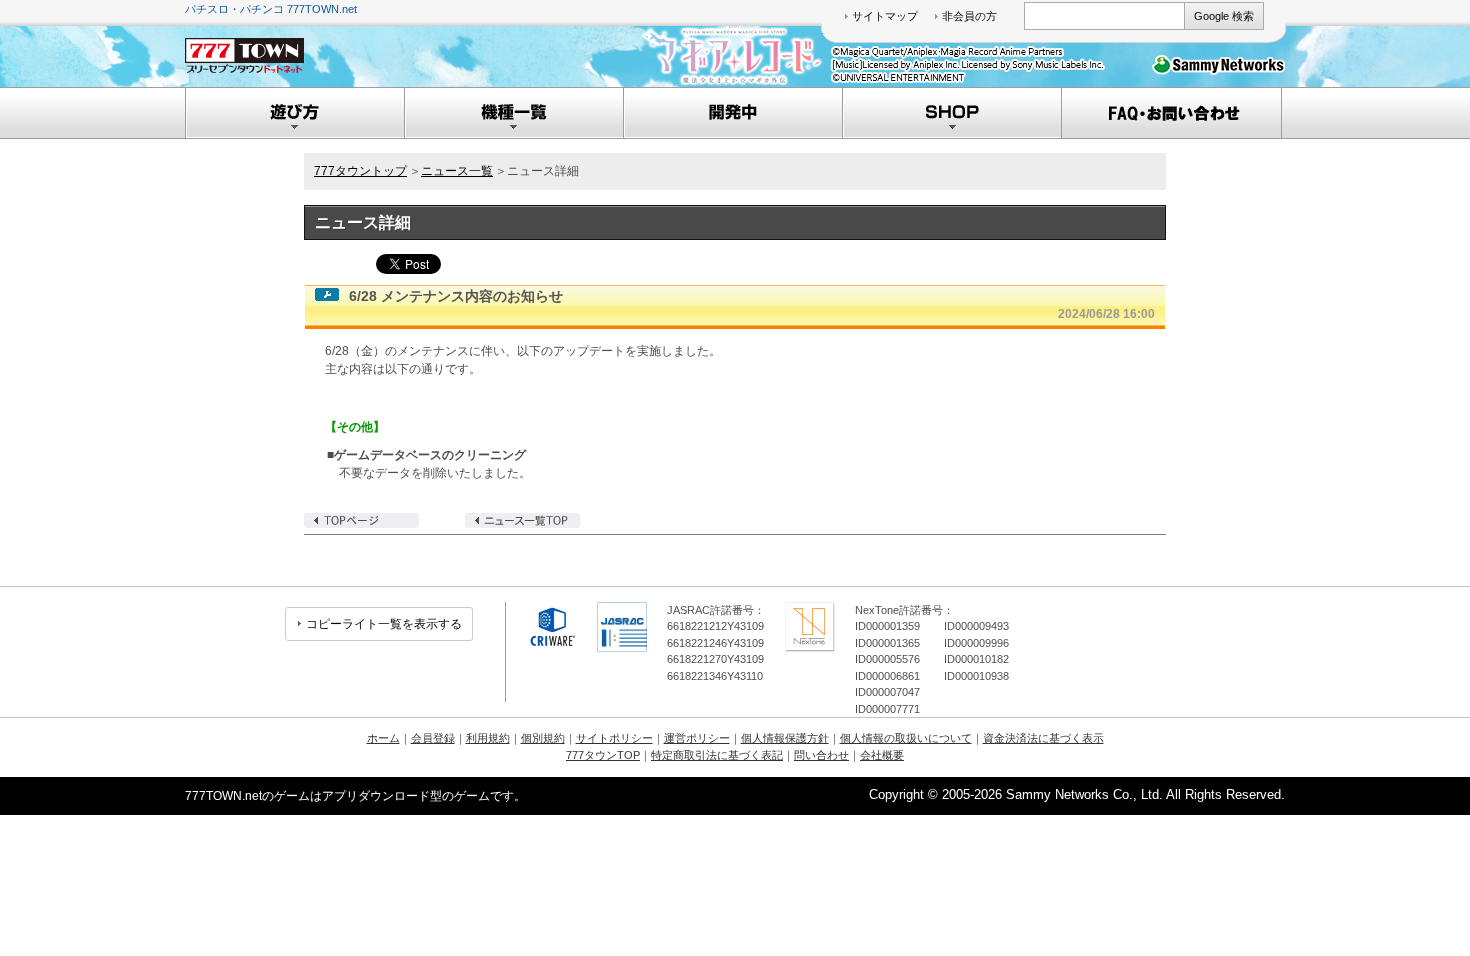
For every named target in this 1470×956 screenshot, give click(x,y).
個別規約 (543, 738)
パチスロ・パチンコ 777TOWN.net (271, 9)
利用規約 (488, 738)
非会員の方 (969, 16)
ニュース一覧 (457, 171)
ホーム (383, 738)
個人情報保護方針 (785, 738)
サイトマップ (885, 16)
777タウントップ (360, 171)
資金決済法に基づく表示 (1043, 738)
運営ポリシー (697, 738)
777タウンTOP (603, 755)
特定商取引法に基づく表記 (717, 755)
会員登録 (433, 738)
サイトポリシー (614, 738)
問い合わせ (821, 755)
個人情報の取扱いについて (906, 738)
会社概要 (882, 755)
